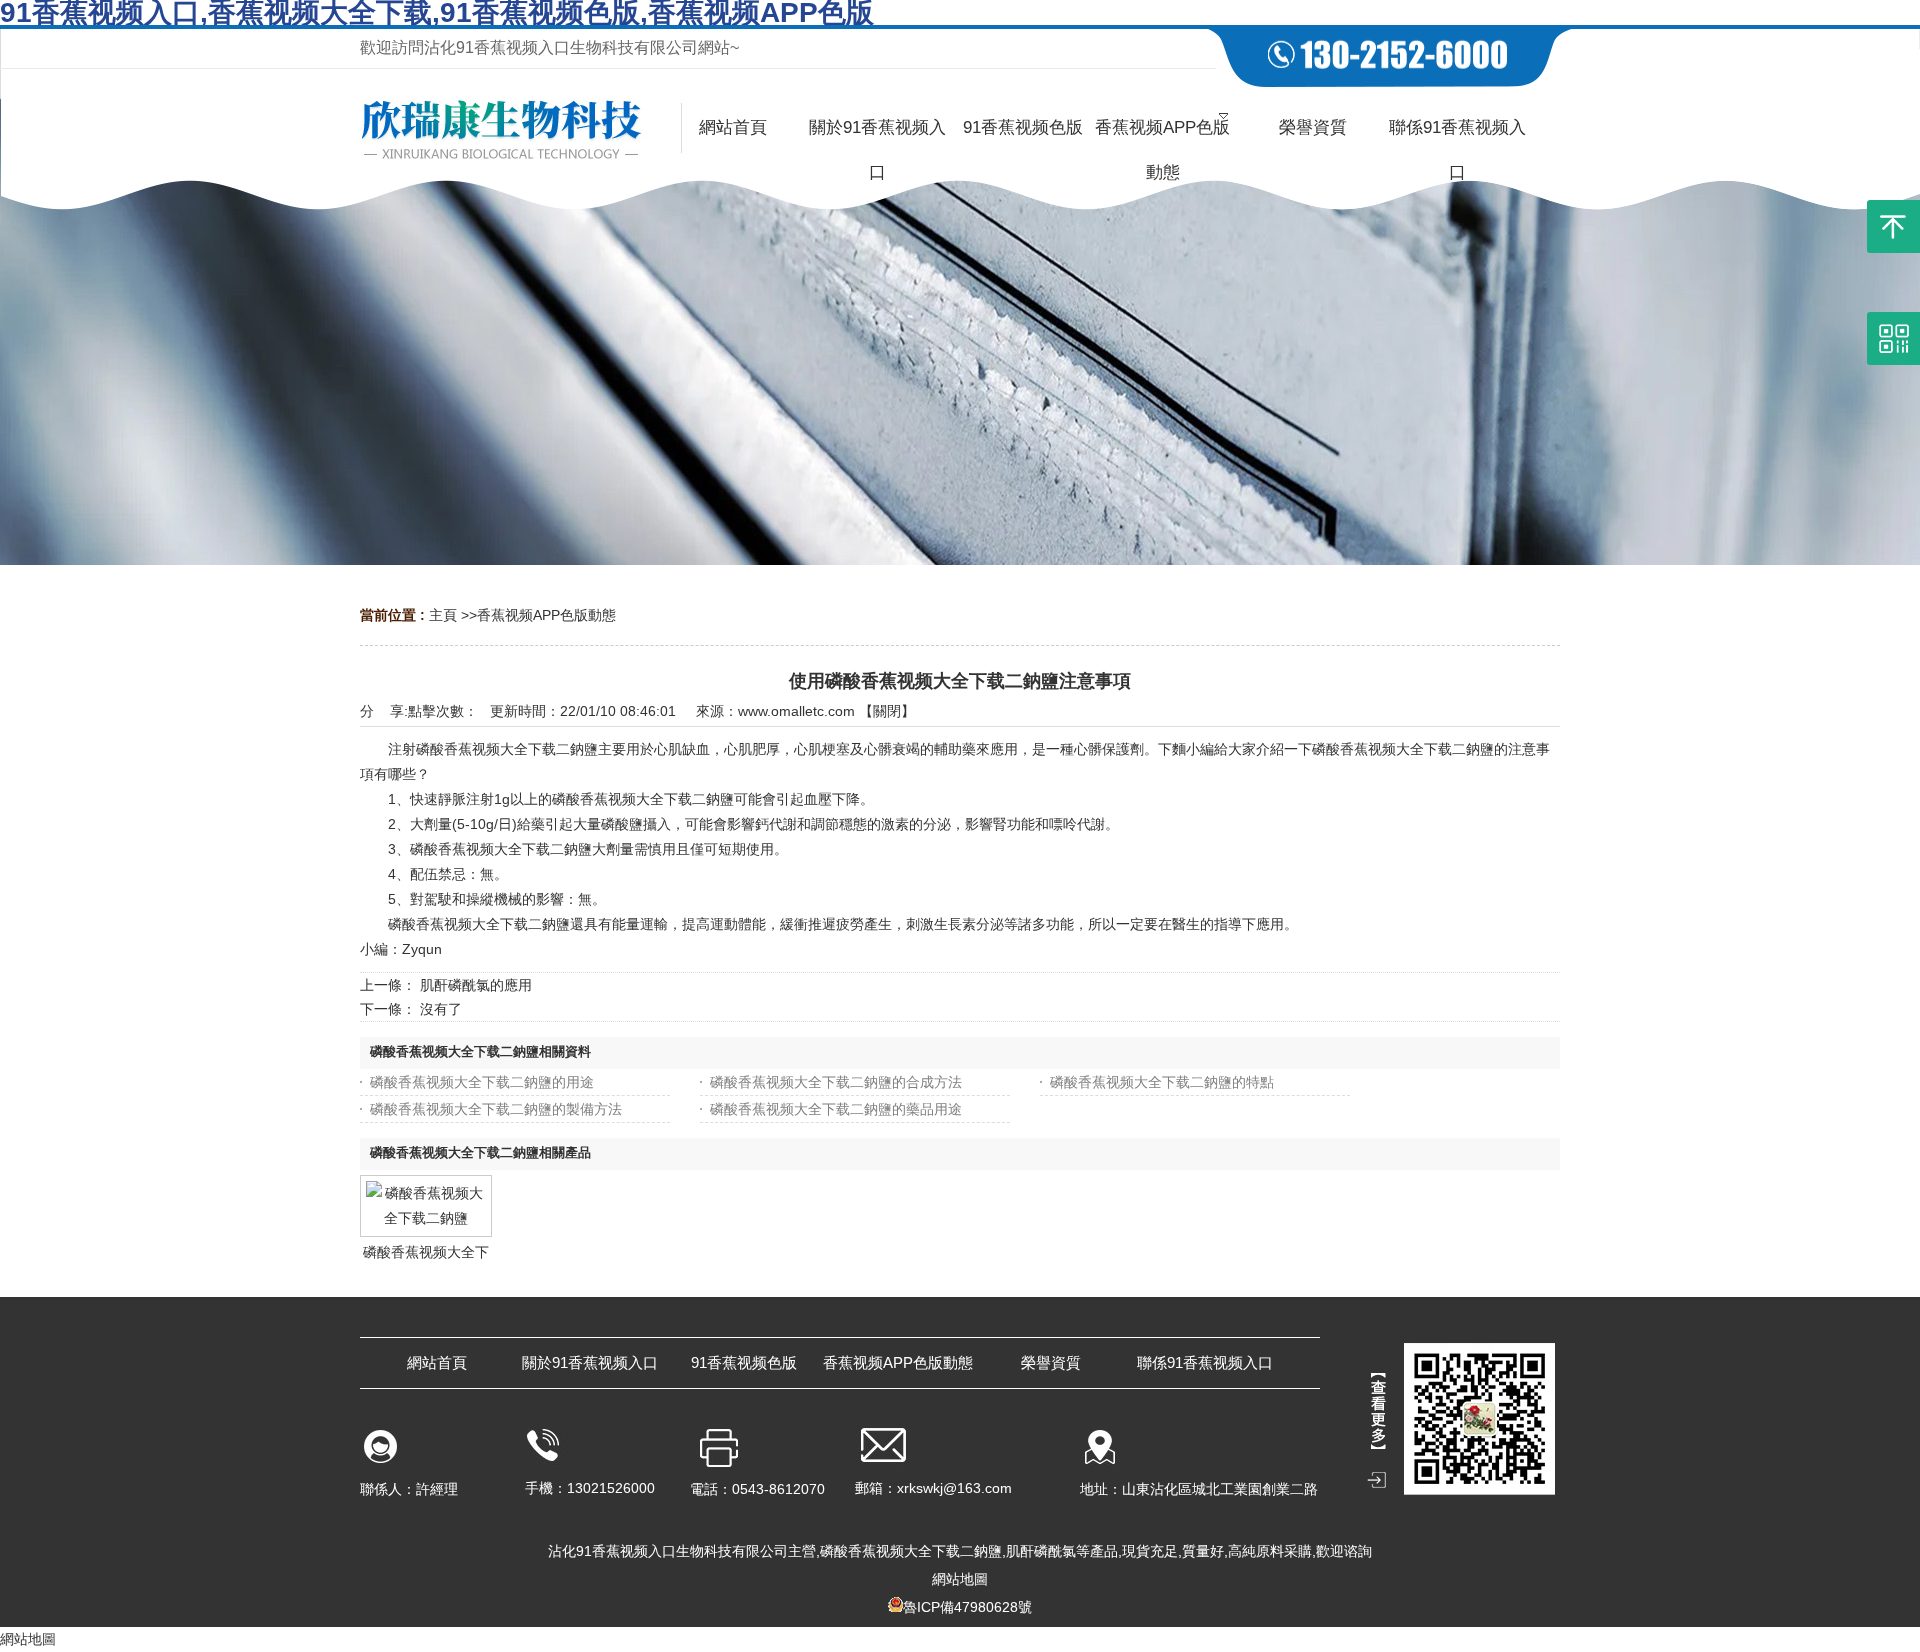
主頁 (443, 615)
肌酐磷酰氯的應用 (476, 985)
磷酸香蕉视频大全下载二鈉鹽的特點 (1162, 1082)
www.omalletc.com (796, 711)
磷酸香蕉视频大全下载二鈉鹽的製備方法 (496, 1109)
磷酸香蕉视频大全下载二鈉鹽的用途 (482, 1082)
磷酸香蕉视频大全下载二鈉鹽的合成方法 (836, 1082)
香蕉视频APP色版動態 (546, 615)
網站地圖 (960, 1579)
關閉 (887, 711)
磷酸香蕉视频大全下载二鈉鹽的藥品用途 (836, 1109)
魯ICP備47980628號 (967, 1607)
